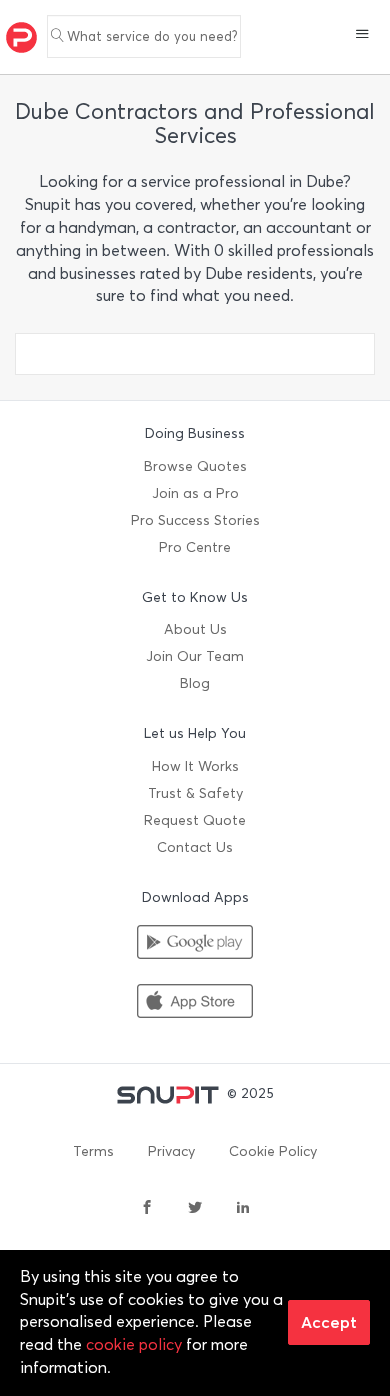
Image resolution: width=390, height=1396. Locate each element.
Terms (93, 1151)
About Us (195, 629)
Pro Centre (195, 547)
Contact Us (195, 847)
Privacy (171, 1151)
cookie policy (134, 1344)
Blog (195, 683)
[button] (362, 36)
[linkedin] (243, 1209)
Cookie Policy (273, 1151)
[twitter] (195, 1209)
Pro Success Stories (195, 520)
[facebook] (147, 1209)
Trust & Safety (195, 793)
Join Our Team (195, 656)
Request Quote (195, 820)
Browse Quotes (195, 466)
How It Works (195, 766)
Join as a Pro (195, 493)
